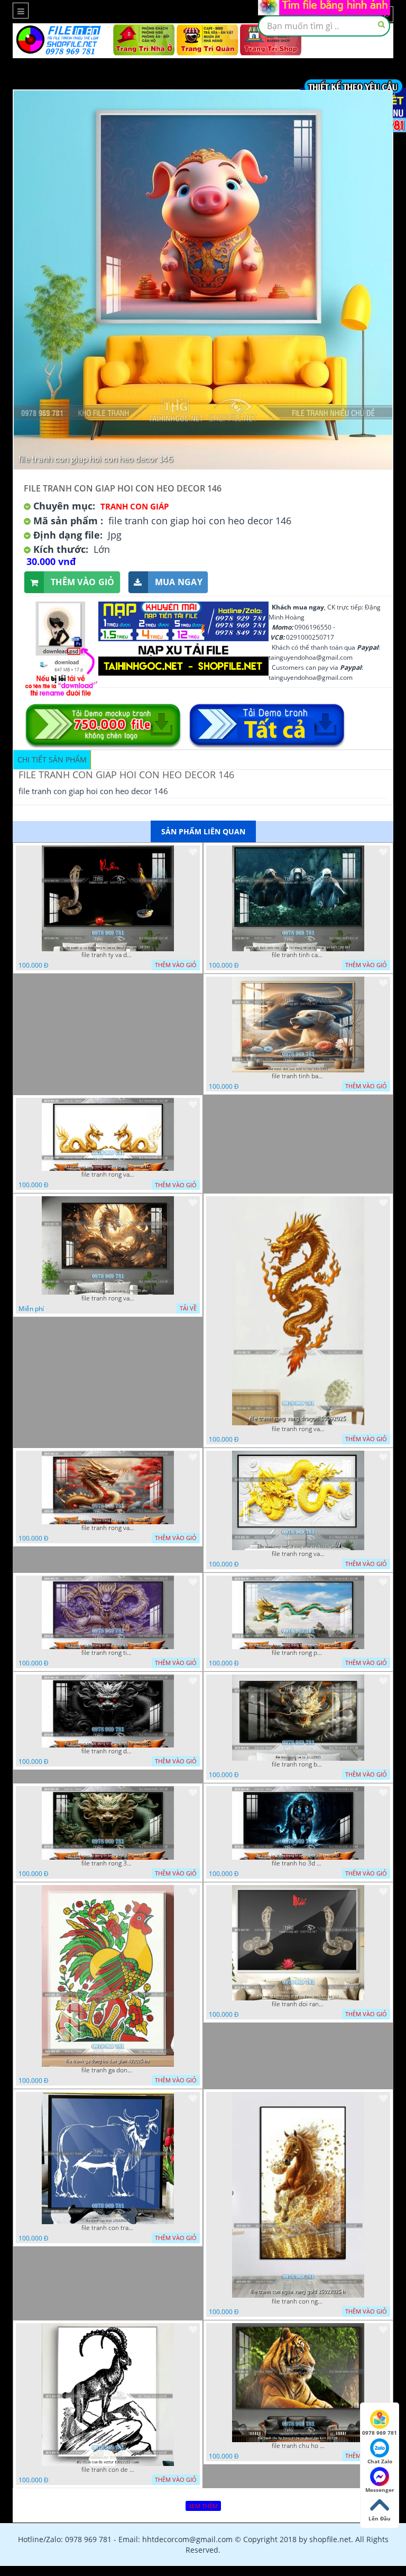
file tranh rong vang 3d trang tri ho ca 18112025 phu (298, 1554)
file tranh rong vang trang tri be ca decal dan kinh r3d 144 (108, 1175)
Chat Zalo (380, 2461)
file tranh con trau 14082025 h (108, 2228)
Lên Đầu (380, 2518)
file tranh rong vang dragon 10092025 (298, 1429)
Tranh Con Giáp (135, 506)
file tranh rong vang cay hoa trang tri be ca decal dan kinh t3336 (108, 1528)
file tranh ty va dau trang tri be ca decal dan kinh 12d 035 (108, 955)
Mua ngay (179, 582)
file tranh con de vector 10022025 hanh (108, 2470)
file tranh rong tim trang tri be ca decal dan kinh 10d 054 (108, 1653)
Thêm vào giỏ (83, 582)
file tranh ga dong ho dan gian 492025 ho (108, 2070)
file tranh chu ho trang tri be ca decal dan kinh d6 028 (298, 2446)
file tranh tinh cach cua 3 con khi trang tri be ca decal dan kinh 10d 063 (298, 955)
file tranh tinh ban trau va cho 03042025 (298, 1076)
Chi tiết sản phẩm (52, 759)
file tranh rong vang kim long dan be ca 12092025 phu (108, 1298)
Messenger (380, 2490)
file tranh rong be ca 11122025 (298, 1764)
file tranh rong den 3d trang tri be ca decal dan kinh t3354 (108, 1751)
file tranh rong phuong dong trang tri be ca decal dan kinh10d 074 (298, 1653)
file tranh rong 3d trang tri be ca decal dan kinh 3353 (108, 1863)
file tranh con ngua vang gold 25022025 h (298, 2301)
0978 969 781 (380, 2433)
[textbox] (324, 26)
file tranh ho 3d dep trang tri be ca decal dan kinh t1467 (298, 1863)
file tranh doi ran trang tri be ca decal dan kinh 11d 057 (298, 2004)
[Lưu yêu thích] (193, 852)
